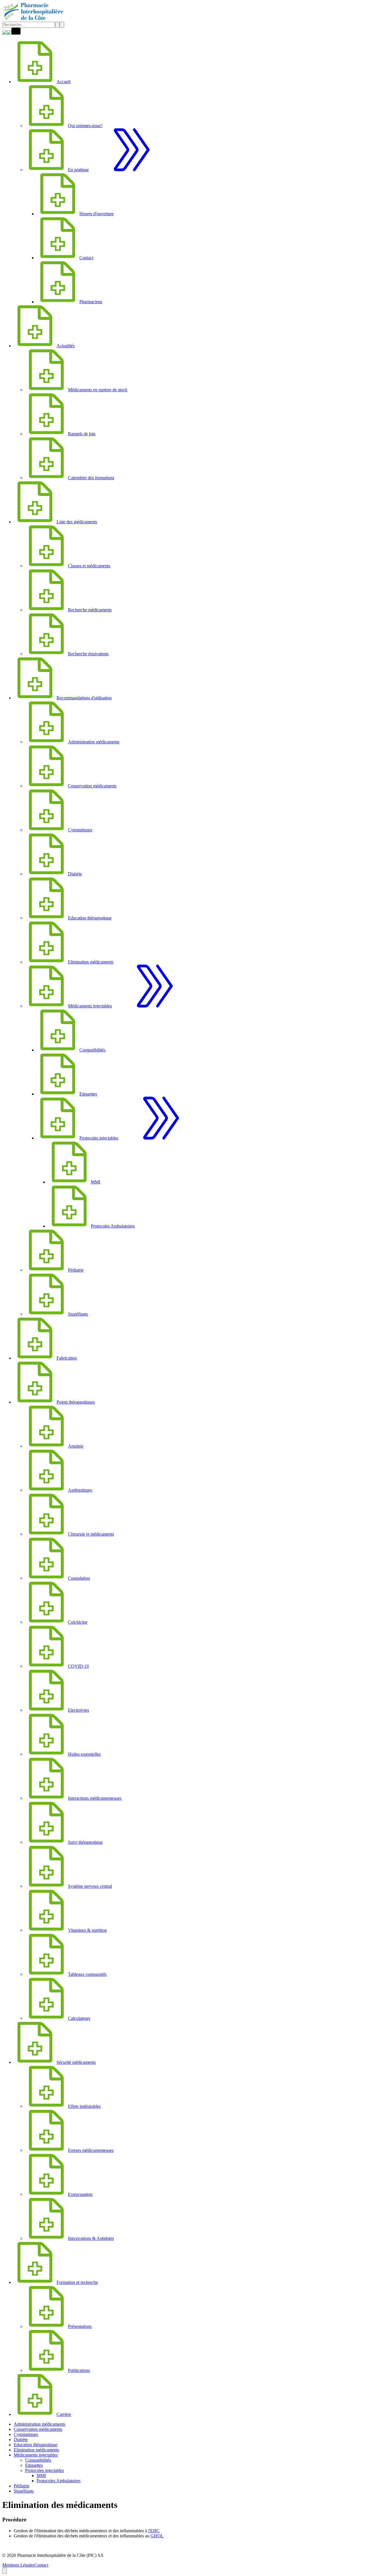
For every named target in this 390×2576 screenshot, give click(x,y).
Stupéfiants (24, 2491)
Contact (41, 2565)
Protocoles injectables (45, 2470)
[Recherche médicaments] (5, 33)
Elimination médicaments (36, 2450)
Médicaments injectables (36, 2455)
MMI (41, 2476)
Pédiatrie (22, 2486)
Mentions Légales (18, 2565)
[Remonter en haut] (5, 2571)
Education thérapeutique (36, 2445)
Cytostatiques (26, 2434)
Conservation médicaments (38, 2429)
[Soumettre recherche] (62, 25)
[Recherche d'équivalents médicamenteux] (9, 33)
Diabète (21, 2440)
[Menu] (16, 33)
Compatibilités (38, 2460)
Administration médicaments (39, 2424)
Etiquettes (34, 2465)
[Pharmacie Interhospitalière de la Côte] (34, 19)
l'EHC (154, 2531)
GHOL (157, 2536)
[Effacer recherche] (57, 25)
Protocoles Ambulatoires (59, 2481)
